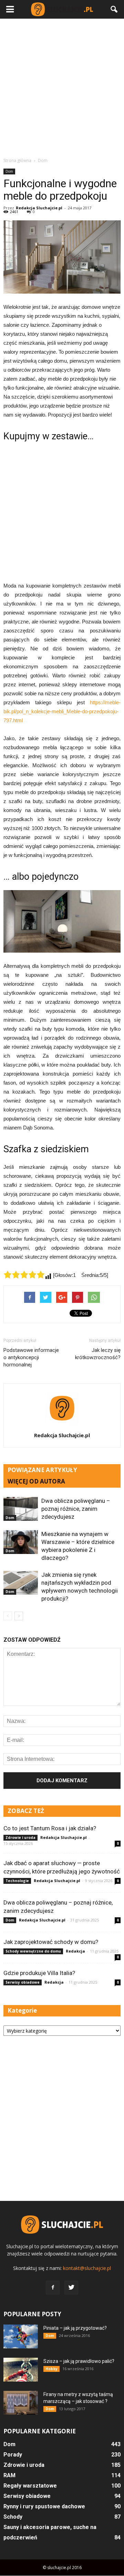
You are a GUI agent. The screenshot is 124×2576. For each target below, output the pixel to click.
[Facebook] (53, 2288)
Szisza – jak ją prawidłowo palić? (79, 2361)
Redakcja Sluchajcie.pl (39, 208)
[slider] (24, 1275)
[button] (114, 9)
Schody (13, 2517)
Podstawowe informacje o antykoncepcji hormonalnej (31, 1357)
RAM (9, 2475)
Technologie (17, 1881)
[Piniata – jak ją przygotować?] (21, 2336)
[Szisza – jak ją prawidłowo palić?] (21, 2370)
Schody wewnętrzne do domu (33, 1951)
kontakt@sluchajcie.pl (87, 2268)
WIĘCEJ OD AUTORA (36, 1481)
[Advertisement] (62, 88)
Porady (13, 2455)
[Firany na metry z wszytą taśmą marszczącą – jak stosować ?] (21, 2403)
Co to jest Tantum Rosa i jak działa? (50, 1828)
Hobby (51, 2369)
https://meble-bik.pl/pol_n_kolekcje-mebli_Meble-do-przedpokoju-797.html (62, 711)
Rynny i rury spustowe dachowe (44, 2506)
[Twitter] (71, 2288)
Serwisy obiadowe (23, 1982)
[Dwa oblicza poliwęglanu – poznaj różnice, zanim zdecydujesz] (21, 1509)
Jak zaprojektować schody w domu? (51, 1942)
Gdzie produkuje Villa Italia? (39, 1973)
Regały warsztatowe (30, 2486)
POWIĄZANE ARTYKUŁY (42, 1470)
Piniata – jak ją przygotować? (75, 2328)
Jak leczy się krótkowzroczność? (98, 1354)
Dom (9, 171)
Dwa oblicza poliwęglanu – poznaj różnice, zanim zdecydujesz (76, 1509)
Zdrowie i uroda (20, 1838)
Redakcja (75, 1951)
